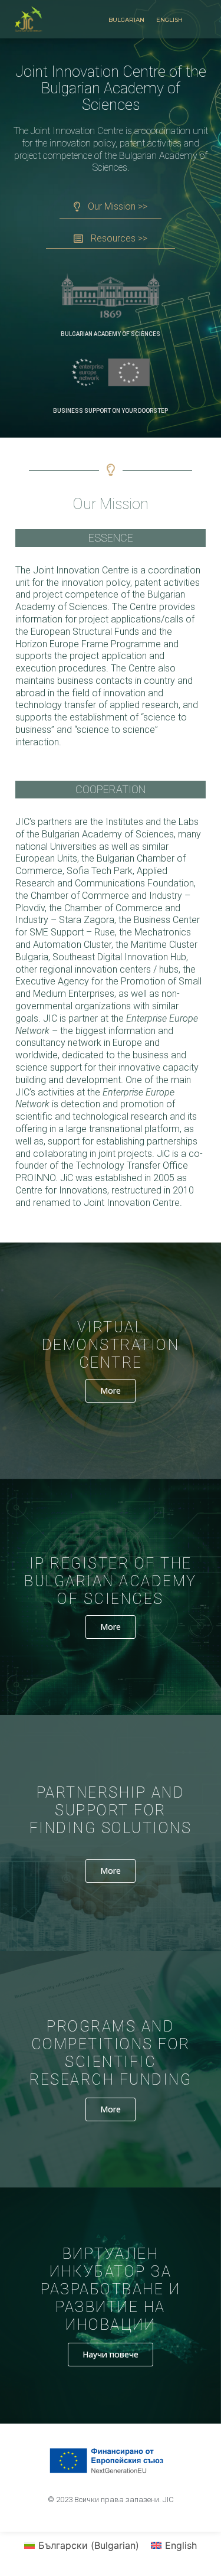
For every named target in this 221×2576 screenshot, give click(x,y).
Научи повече (111, 2354)
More (111, 1390)
